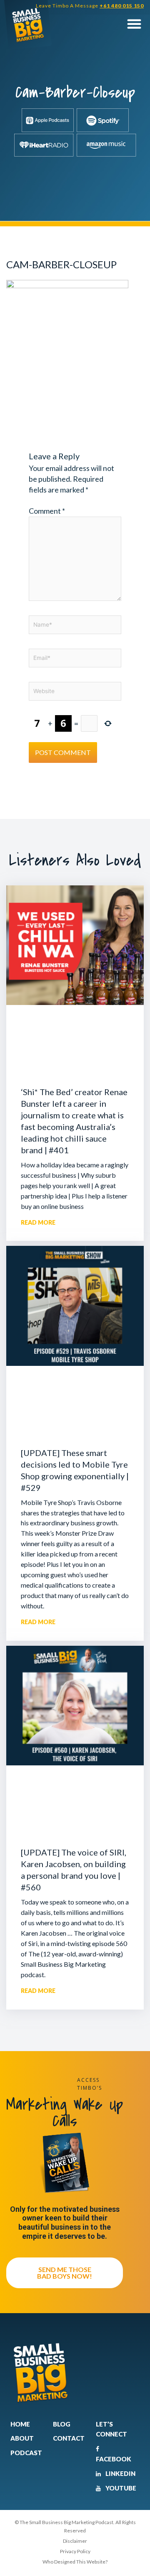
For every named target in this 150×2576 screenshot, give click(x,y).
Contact (69, 2438)
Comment (47, 511)
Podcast (26, 2453)
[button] (134, 24)
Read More (38, 1222)
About (22, 2438)
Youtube (120, 2488)
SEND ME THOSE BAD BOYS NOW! (65, 2273)
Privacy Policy (75, 2551)
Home (20, 2424)
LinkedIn (120, 2473)
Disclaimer (75, 2541)
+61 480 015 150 (122, 6)
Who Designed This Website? (75, 2562)
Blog (62, 2424)
